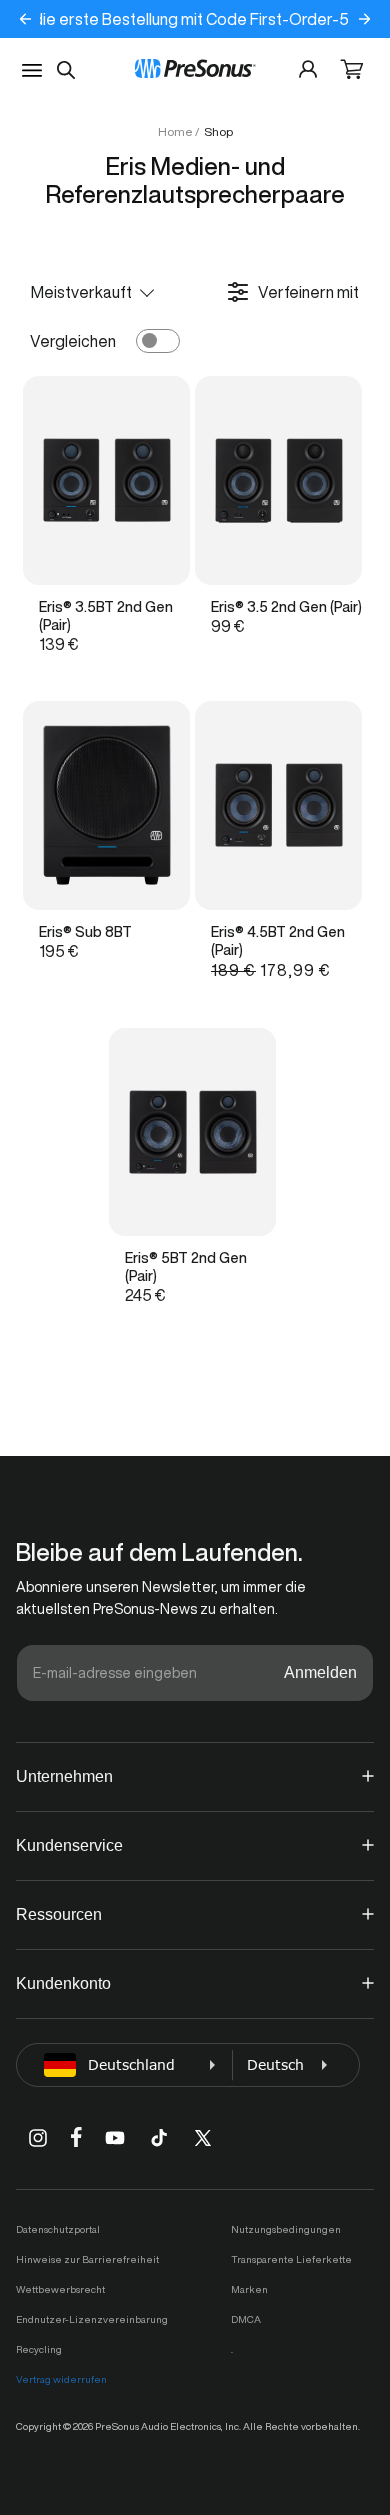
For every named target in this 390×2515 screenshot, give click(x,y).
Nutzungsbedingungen (286, 2229)
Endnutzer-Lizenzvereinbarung (92, 2319)
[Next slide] (365, 19)
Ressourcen (59, 1914)
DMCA (246, 2319)
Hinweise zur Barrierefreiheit (87, 2259)
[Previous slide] (26, 19)
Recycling (39, 2349)
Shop (218, 131)
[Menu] (32, 70)
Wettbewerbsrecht (60, 2289)
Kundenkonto (63, 1983)
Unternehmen (64, 1776)
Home (175, 131)
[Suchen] (66, 70)
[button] (352, 71)
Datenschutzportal (58, 2229)
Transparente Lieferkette (291, 2259)
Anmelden (320, 1672)
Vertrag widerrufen (61, 2379)
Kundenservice (69, 1845)
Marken (249, 2289)
